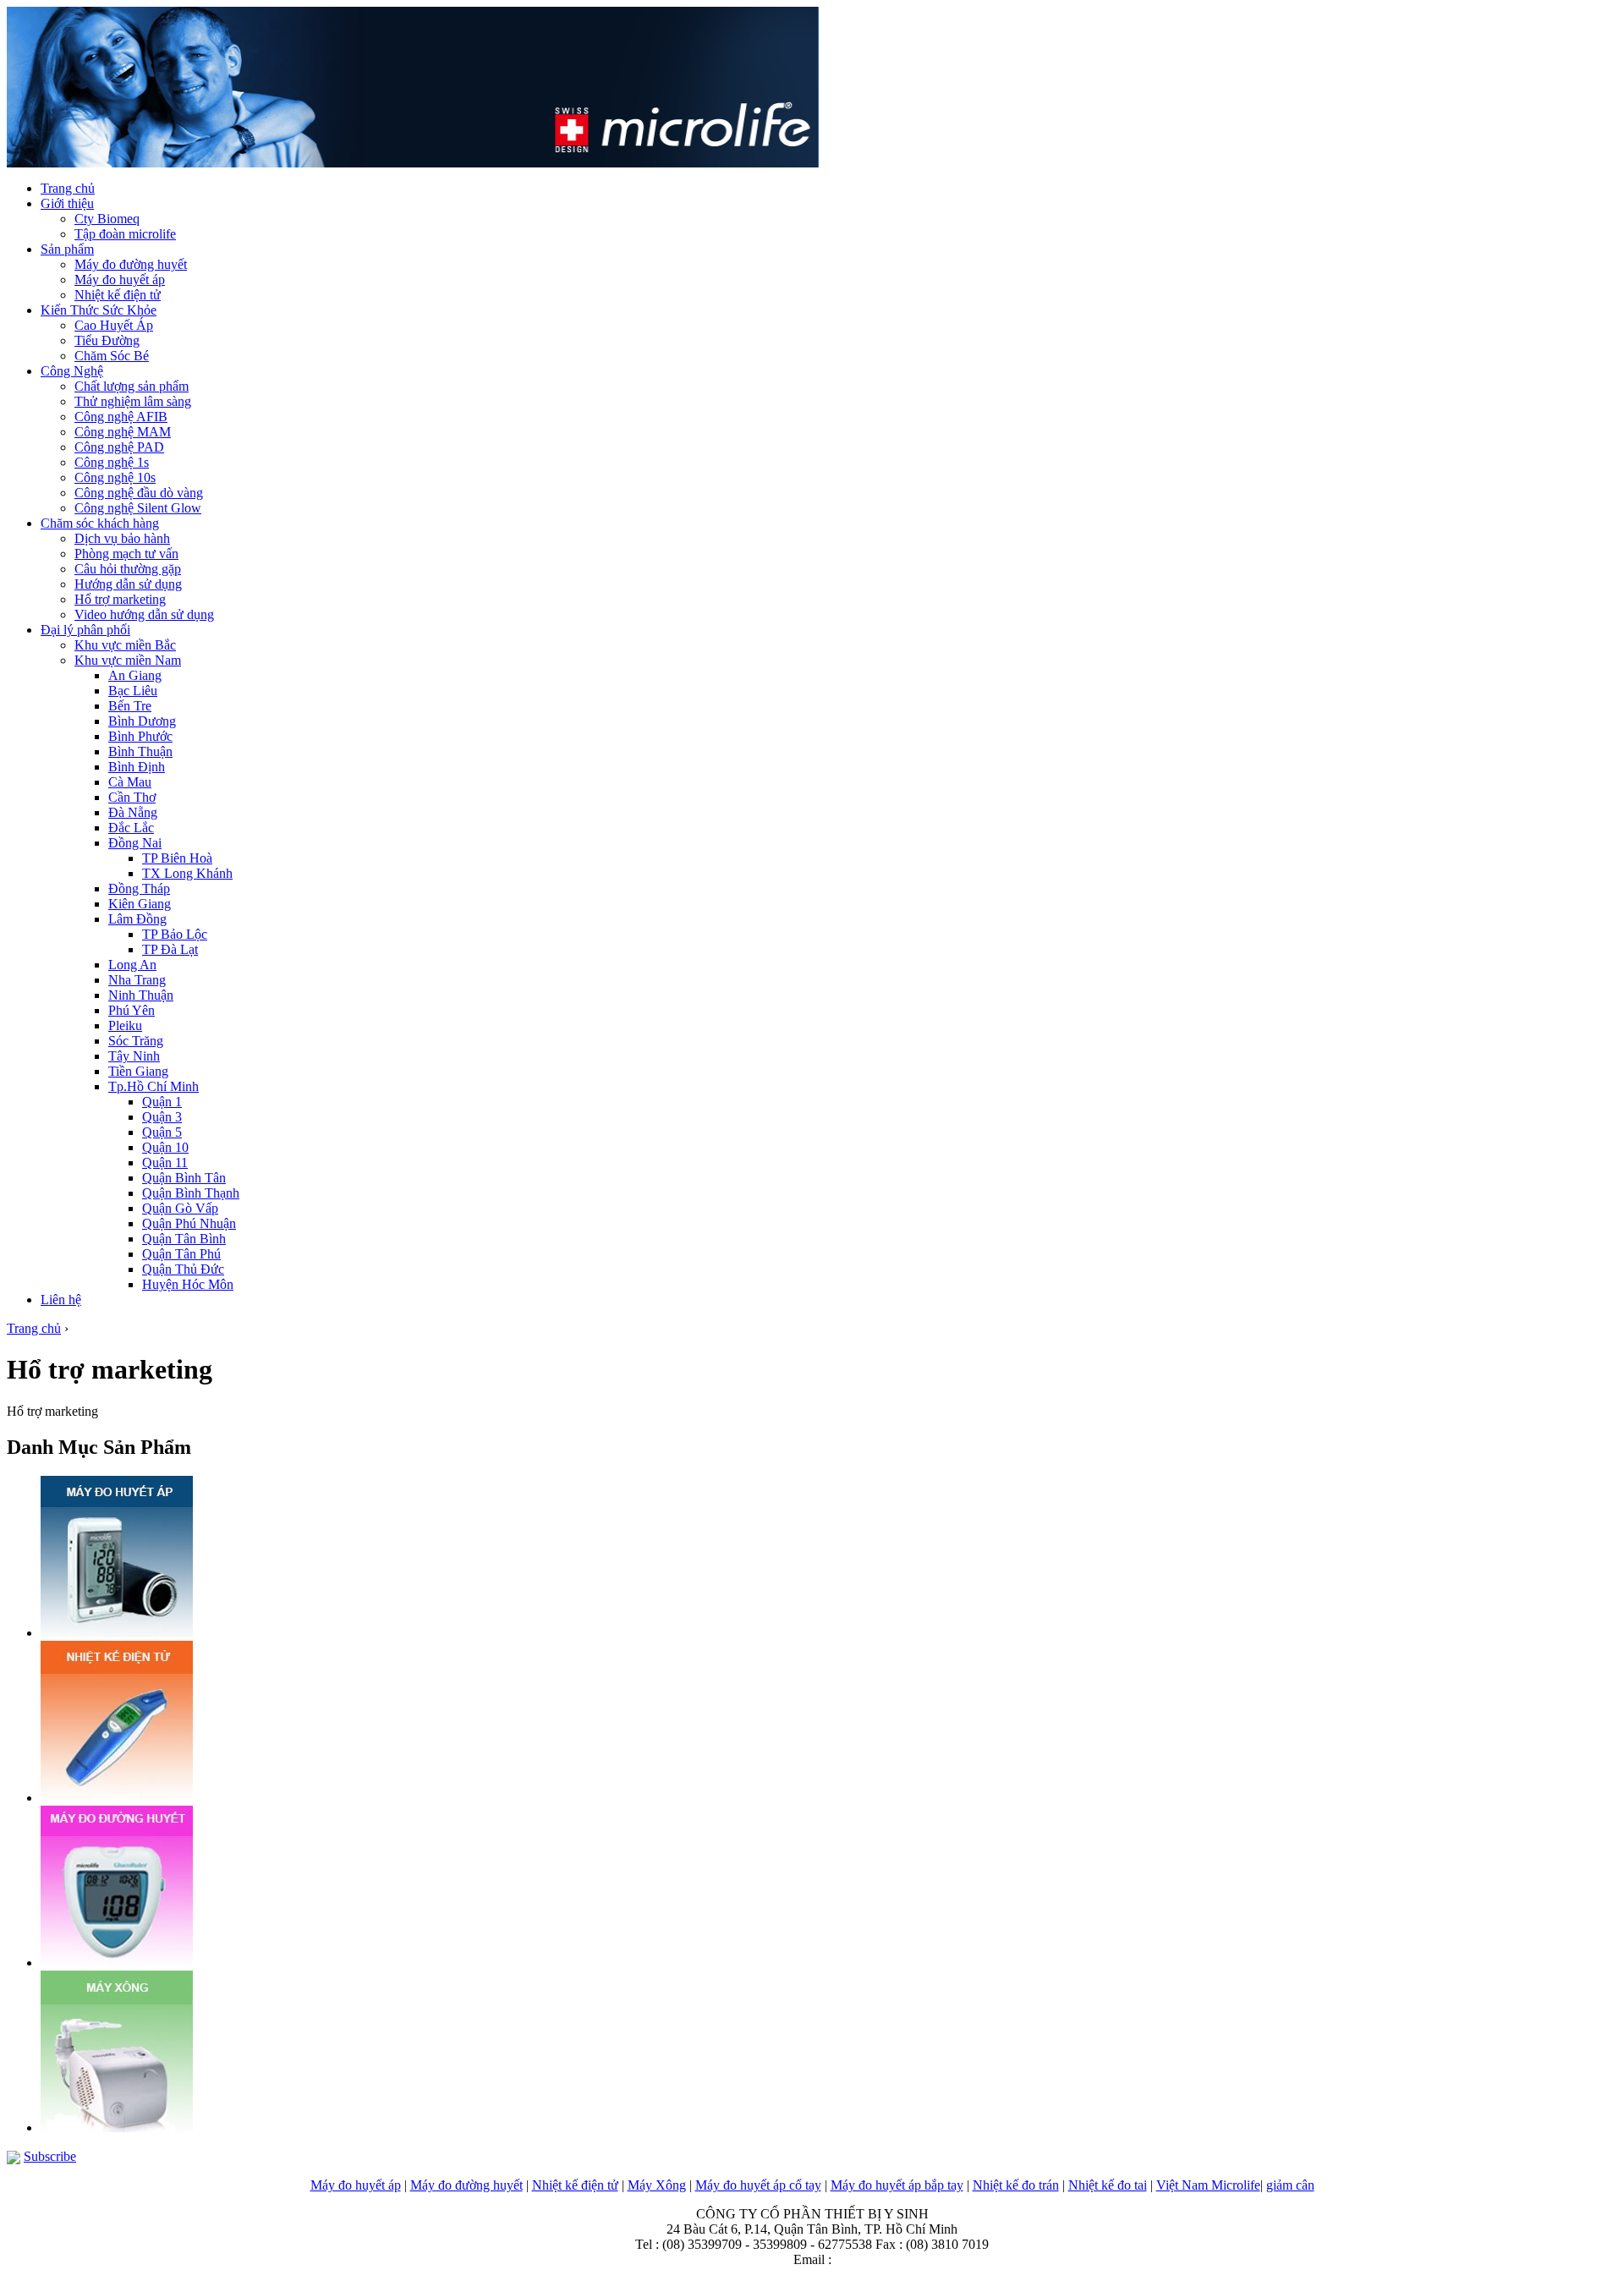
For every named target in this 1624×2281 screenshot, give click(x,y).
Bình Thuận (140, 751)
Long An (132, 965)
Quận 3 (162, 1117)
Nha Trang (137, 980)
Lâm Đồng (137, 919)
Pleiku (125, 1025)
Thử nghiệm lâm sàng (133, 401)
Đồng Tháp (139, 888)
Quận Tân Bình (184, 1239)
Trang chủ (68, 188)
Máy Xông (657, 2185)
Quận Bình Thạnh (191, 1193)
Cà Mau (130, 782)
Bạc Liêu (133, 691)
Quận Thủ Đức (183, 1269)
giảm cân (1290, 2185)
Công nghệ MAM (123, 432)
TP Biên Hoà (177, 858)
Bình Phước (140, 736)
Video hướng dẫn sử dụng (144, 614)
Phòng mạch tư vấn (126, 554)
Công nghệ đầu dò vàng (139, 493)
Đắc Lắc (131, 828)
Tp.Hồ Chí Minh (154, 1086)
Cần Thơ (132, 797)
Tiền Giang (138, 1071)
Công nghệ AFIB (121, 417)
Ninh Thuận (141, 995)
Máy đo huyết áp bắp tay (897, 2185)
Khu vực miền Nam (128, 660)
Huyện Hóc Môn (188, 1284)
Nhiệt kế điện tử (118, 295)
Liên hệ (61, 1300)
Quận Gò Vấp (180, 1208)
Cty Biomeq (107, 219)
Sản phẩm (67, 249)
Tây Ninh (134, 1056)
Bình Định (137, 767)
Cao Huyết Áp (114, 325)
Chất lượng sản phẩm (132, 386)
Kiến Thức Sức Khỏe (99, 310)
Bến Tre (130, 706)
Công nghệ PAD (119, 447)
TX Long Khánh (187, 873)
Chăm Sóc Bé (112, 356)
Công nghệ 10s (115, 477)
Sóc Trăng (136, 1041)
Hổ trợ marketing (120, 599)
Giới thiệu (67, 203)
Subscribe (50, 2156)
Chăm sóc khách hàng (100, 523)
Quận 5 (162, 1132)
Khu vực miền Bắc (125, 645)
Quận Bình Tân (184, 1178)
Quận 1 (162, 1102)
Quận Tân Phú (181, 1254)
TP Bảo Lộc (175, 934)
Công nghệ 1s (112, 462)
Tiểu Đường (107, 340)
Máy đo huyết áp (120, 280)
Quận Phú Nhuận (189, 1223)
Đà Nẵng (133, 812)
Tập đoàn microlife (125, 234)
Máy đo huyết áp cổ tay (758, 2185)
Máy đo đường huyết (131, 264)
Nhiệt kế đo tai (1108, 2185)
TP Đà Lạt (170, 949)
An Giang (135, 675)
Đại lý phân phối (85, 630)
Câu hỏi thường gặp (128, 569)
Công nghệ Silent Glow (138, 508)
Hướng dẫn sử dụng (128, 584)
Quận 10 (165, 1147)
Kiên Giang (140, 904)
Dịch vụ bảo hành (122, 538)
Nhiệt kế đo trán (1016, 2185)
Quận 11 (165, 1162)
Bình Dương (142, 721)
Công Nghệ (72, 371)
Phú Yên (132, 1010)
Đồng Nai (135, 843)
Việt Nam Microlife (1208, 2185)
